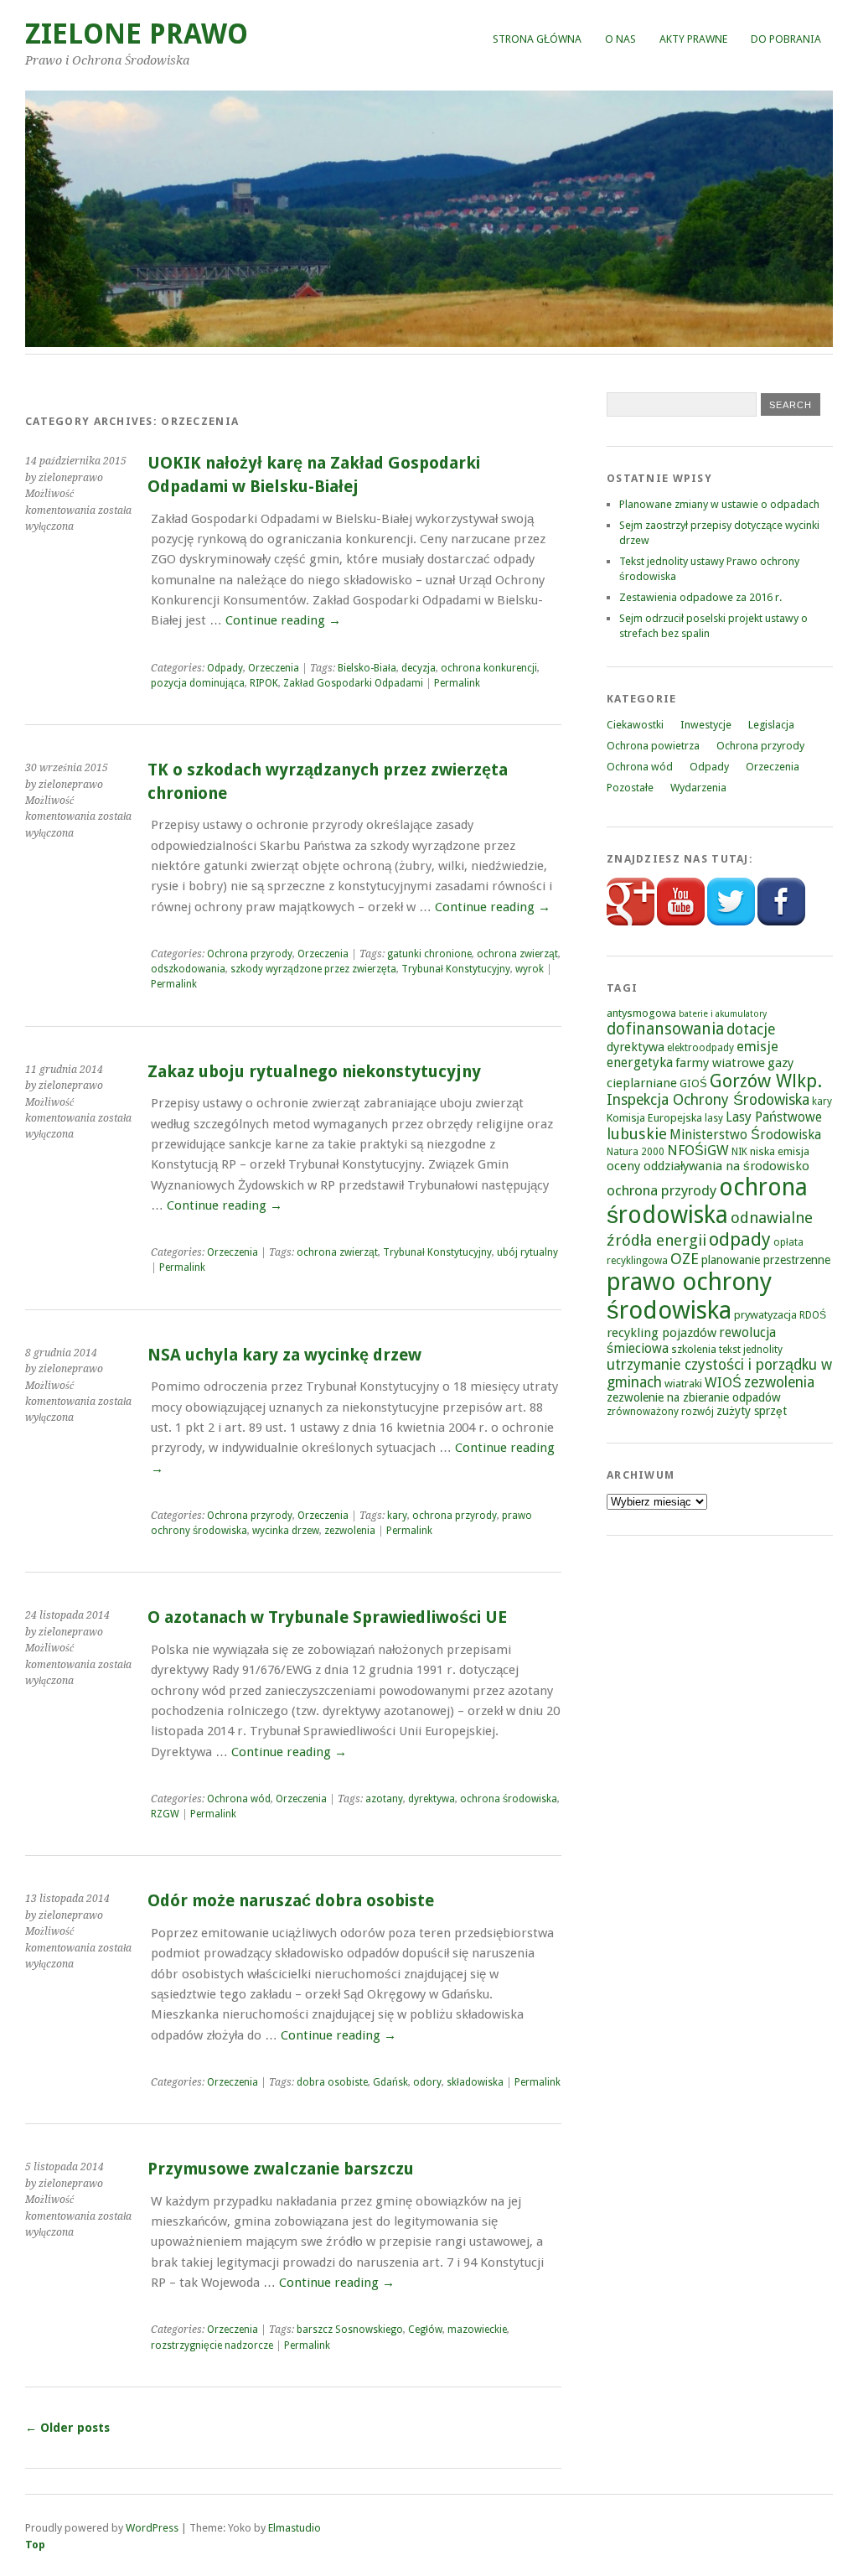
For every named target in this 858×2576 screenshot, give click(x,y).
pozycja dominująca (198, 683)
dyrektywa (432, 1799)
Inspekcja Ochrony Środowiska (708, 1100)
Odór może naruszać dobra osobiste (291, 1901)
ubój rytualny (527, 1252)
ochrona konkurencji (489, 668)
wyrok (530, 969)
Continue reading (283, 620)
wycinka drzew (286, 1531)
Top (35, 2545)
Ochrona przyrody (250, 954)
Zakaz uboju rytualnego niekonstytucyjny (314, 1072)
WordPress (152, 2528)
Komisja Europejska (654, 1118)
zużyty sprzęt (752, 1411)
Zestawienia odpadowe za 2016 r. (700, 597)
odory (427, 2082)
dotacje (751, 1029)
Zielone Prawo (137, 34)
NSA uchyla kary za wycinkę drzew (284, 1355)
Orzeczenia (274, 668)
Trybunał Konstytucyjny (456, 969)
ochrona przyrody (455, 1516)
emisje (757, 1047)
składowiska (475, 2082)
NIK (739, 1152)
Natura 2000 (636, 1152)
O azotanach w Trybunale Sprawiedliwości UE (327, 1617)
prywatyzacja (765, 1315)
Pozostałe (630, 788)
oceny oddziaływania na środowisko (708, 1166)
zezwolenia (350, 1531)
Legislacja (771, 725)
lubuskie (637, 1134)
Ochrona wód (239, 1799)
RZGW (165, 1814)
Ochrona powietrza (653, 746)
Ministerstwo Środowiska (745, 1135)
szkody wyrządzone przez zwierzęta (313, 969)
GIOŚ (693, 1083)
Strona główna (537, 39)
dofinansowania (665, 1029)
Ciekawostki (635, 725)
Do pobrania (786, 39)
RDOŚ (813, 1315)
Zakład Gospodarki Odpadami (353, 683)
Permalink (457, 683)
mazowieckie (477, 2330)
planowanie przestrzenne (766, 1260)
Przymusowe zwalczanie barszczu (281, 2169)
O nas (620, 39)
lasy (714, 1118)
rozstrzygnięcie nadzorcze (212, 2345)
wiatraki (683, 1384)
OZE (685, 1259)
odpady (740, 1239)
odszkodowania (188, 969)
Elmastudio (295, 2528)
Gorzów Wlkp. (766, 1081)
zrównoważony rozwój (660, 1412)
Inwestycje (706, 725)
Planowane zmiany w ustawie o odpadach (719, 504)
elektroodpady (700, 1048)
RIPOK (264, 683)
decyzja (419, 668)
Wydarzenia (698, 788)
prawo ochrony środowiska (689, 1296)
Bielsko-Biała (367, 668)
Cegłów (425, 2330)
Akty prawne (693, 39)
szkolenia (694, 1349)
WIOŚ (723, 1383)
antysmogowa (641, 1013)
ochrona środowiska (509, 1799)
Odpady (225, 668)
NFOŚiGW (698, 1151)
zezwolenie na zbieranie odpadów (694, 1397)
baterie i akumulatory (723, 1014)
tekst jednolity (751, 1350)
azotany (384, 1799)
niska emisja (780, 1151)
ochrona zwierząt (517, 954)
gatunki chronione (429, 954)
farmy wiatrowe (720, 1063)
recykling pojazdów (662, 1333)
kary (397, 1516)
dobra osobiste (332, 2082)
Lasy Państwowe (774, 1117)
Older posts (67, 2428)
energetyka (640, 1063)
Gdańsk (390, 2082)
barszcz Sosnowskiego (350, 2330)
